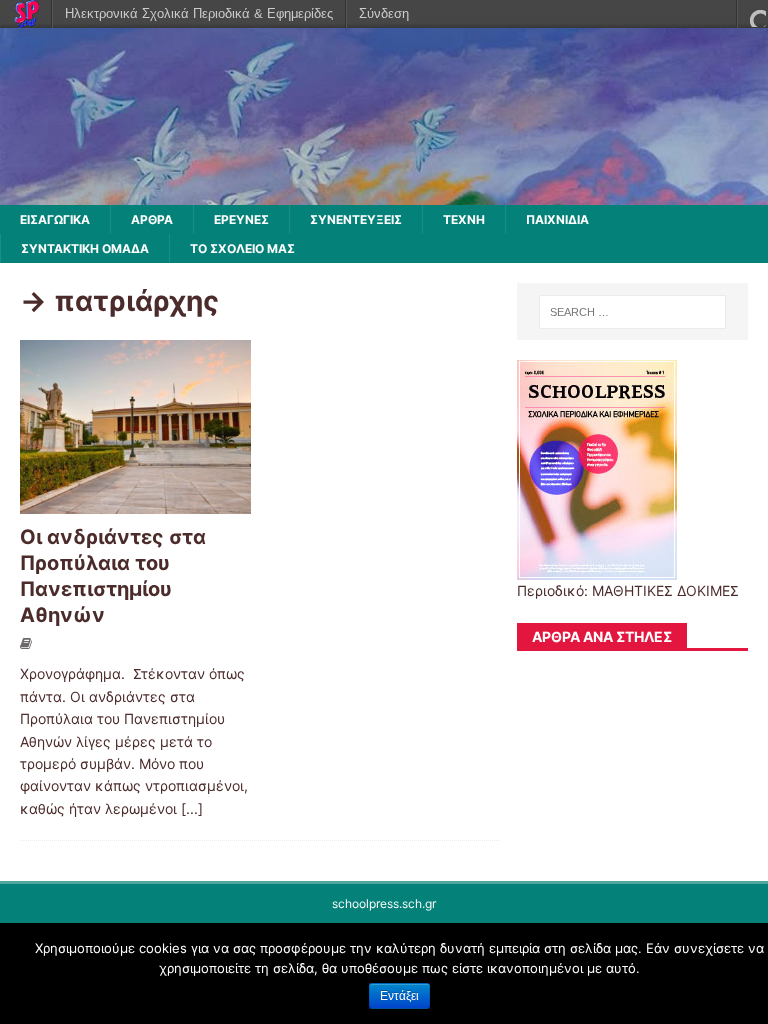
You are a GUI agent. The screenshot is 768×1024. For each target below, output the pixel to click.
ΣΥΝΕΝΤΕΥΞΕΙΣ (356, 219)
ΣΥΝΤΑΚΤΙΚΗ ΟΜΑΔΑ (85, 248)
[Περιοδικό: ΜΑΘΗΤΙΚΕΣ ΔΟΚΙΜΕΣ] (384, 193)
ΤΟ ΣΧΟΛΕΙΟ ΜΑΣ (242, 248)
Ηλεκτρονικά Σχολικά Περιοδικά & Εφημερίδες (199, 13)
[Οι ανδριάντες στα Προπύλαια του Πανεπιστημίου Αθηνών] (135, 501)
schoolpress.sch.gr (384, 903)
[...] (192, 808)
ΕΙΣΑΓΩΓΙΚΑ (55, 219)
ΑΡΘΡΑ (152, 219)
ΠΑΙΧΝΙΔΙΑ (557, 219)
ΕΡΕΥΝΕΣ (241, 219)
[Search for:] (632, 312)
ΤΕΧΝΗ (464, 219)
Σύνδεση (384, 13)
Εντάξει (399, 996)
